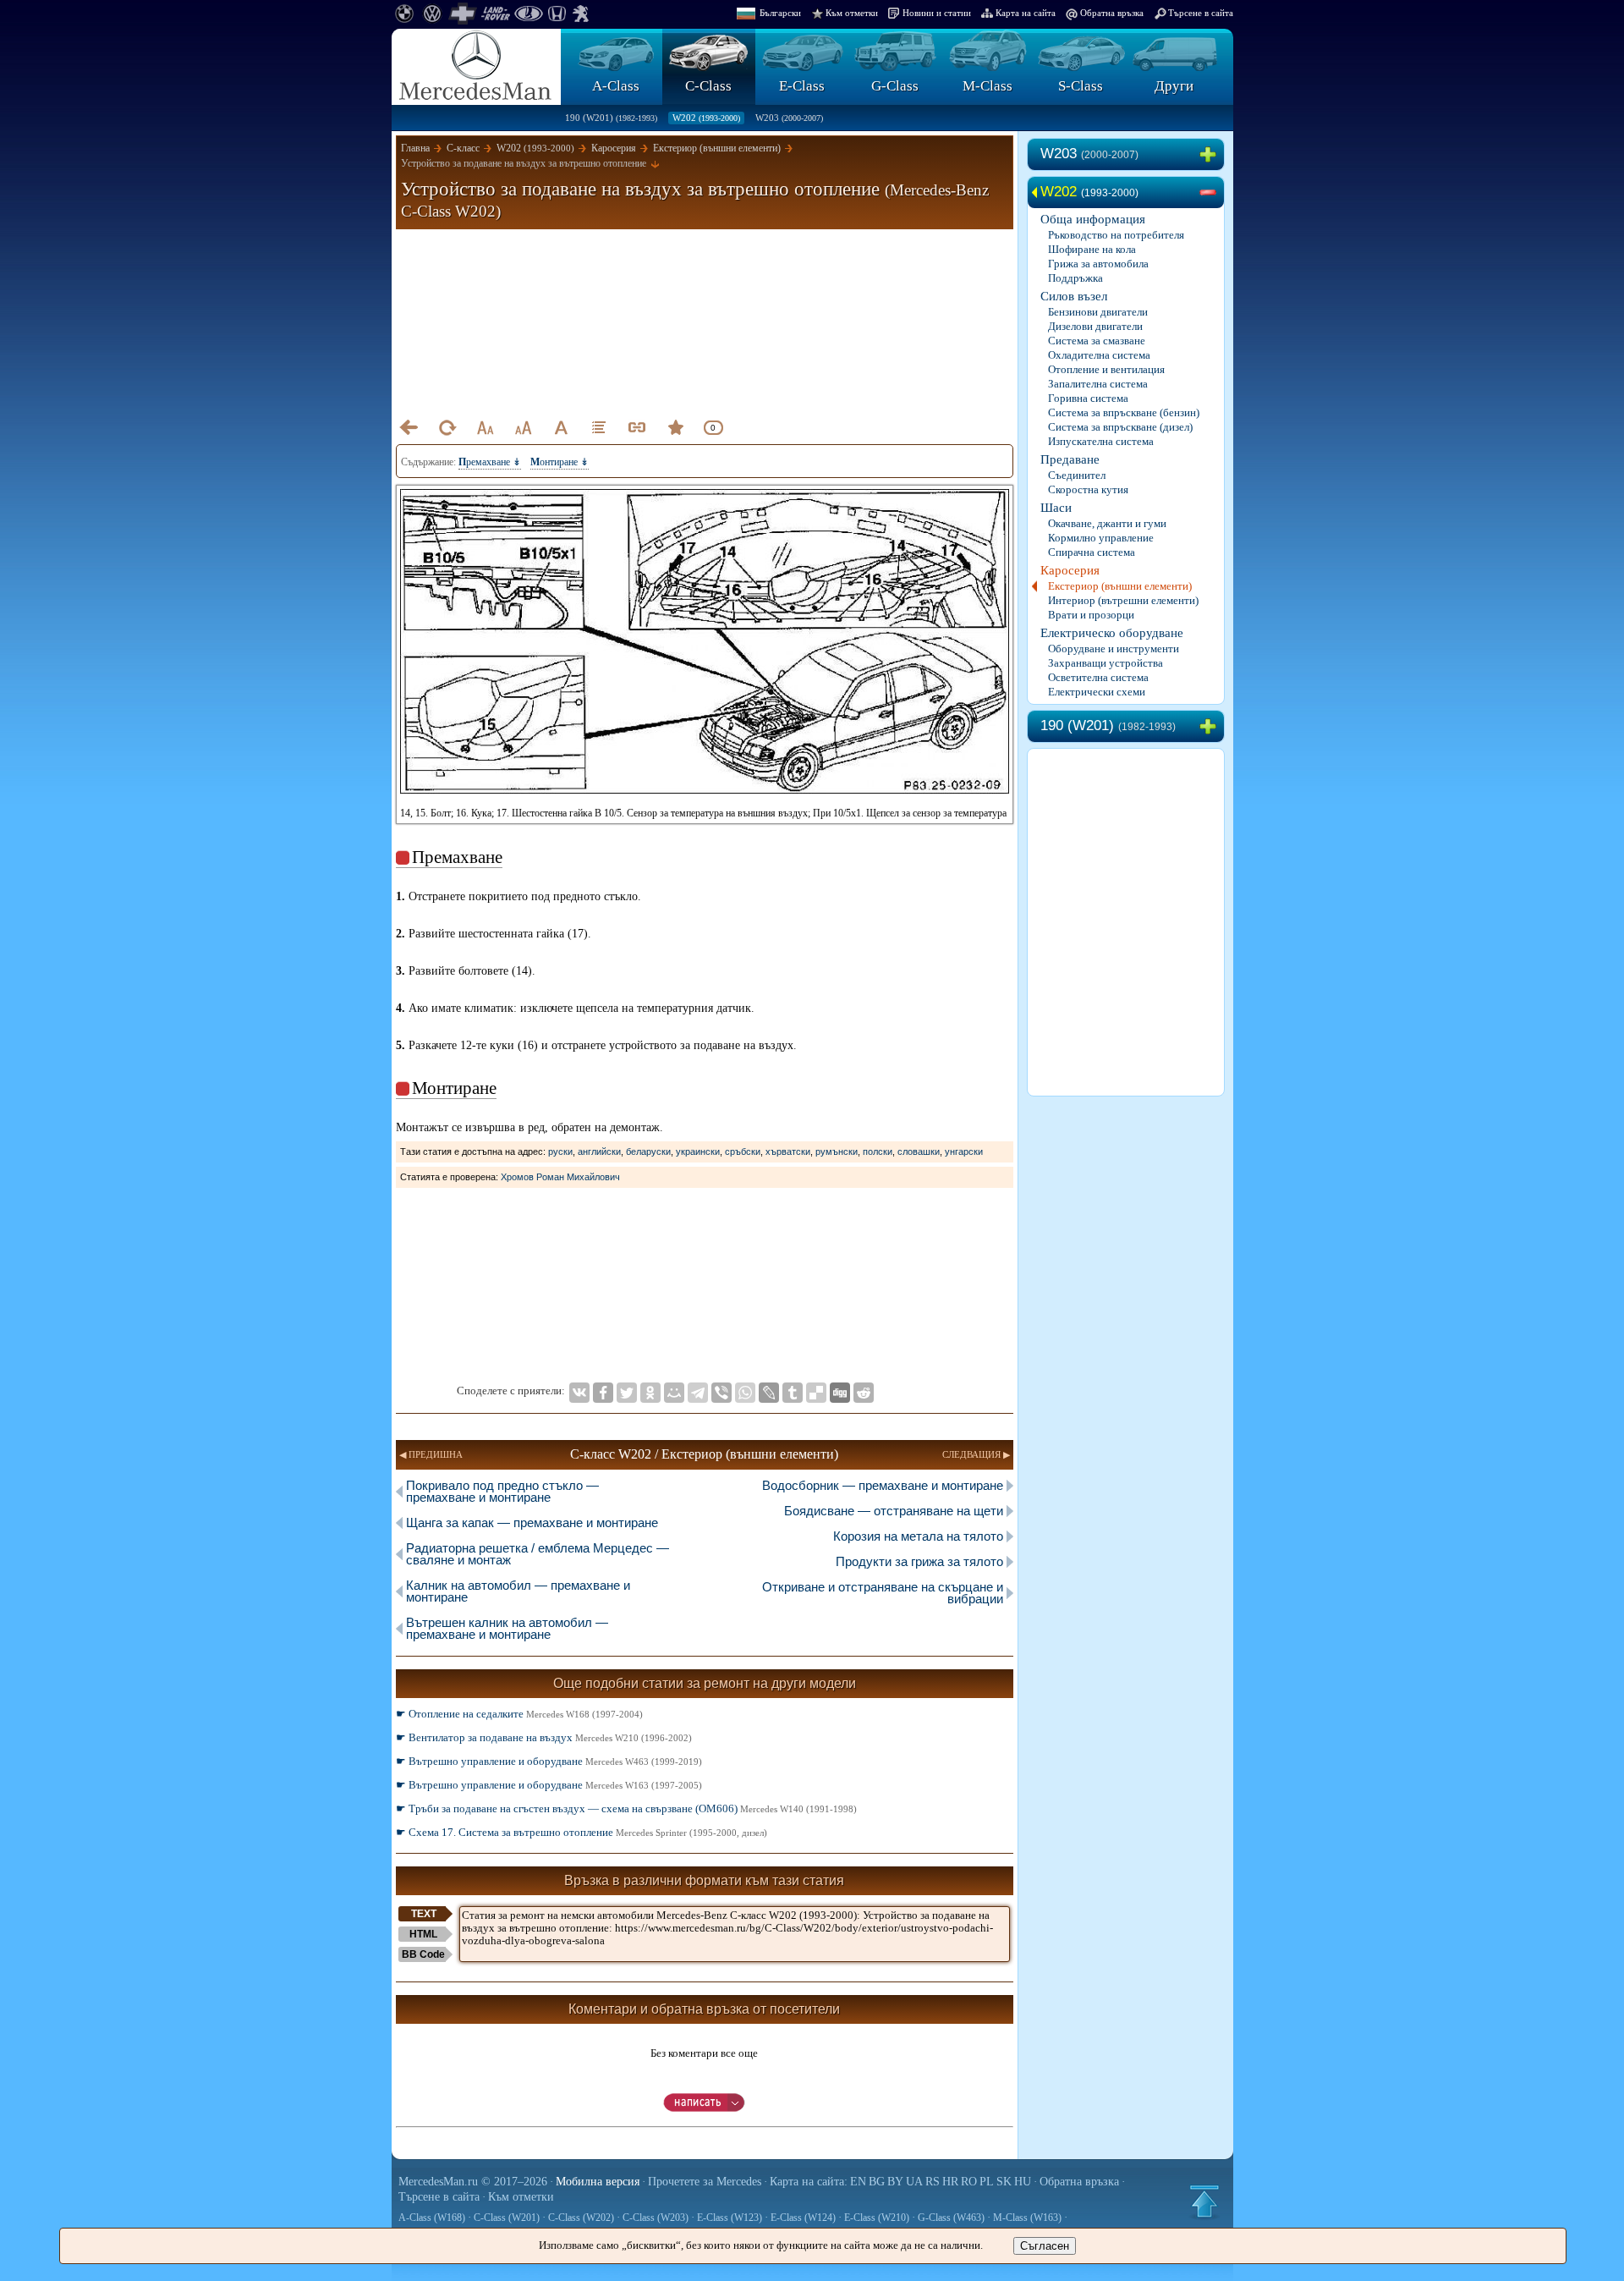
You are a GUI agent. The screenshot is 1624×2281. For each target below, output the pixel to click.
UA (914, 2182)
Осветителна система (1098, 677)
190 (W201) (611, 118)
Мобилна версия (598, 2182)
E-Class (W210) (877, 2218)
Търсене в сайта (1201, 13)
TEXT (424, 1914)
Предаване (1070, 459)
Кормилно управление (1101, 538)
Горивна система (1088, 398)
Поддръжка (1075, 278)
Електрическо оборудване (1112, 633)
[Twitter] (627, 1393)
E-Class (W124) (803, 2218)
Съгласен (1045, 2246)
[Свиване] (1211, 193)
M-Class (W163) (1027, 2218)
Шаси (1056, 508)
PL (987, 2182)
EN (858, 2182)
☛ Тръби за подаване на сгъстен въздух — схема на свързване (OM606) (626, 1808)
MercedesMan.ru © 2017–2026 (473, 2182)
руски (560, 1151)
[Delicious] (816, 1393)
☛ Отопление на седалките (519, 1714)
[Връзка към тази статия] (637, 427)
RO (969, 2182)
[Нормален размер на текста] (561, 427)
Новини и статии (937, 13)
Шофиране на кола (1092, 249)
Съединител (1077, 475)
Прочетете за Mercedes (705, 2182)
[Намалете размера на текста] (485, 427)
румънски (837, 1151)
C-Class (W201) (507, 2218)
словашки (919, 1151)
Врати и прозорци (1091, 615)
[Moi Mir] (674, 1393)
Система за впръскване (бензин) (1124, 412)
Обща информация (1093, 219)
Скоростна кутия (1088, 489)
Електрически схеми (1097, 692)
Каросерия (1070, 570)
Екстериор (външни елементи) (1120, 586)
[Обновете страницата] (447, 427)
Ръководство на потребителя (1116, 235)
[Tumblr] (793, 1393)
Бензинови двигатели (1098, 312)
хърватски (788, 1151)
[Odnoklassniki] (650, 1393)
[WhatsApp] (745, 1393)
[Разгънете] (1211, 155)
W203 (789, 118)
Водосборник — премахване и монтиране (883, 1485)
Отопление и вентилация (1106, 369)
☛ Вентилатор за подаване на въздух (544, 1737)
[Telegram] (698, 1393)
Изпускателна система (1101, 441)
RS (933, 2182)
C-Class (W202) (581, 2218)
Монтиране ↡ (560, 462)
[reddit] (864, 1393)
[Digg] (840, 1393)
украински (698, 1151)
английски (599, 1151)
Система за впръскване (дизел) (1120, 427)
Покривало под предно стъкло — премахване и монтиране (502, 1491)
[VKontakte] (579, 1393)
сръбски (743, 1151)
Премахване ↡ (490, 462)
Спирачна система (1092, 552)
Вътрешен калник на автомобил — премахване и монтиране (507, 1628)
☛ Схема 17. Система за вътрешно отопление (582, 1832)
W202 (706, 118)
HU (1023, 2182)
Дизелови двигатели (1095, 326)
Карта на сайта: (809, 2182)
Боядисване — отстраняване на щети (894, 1511)
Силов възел (1074, 296)
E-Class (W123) (730, 2218)
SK (1004, 2182)
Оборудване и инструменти (1114, 649)
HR (950, 2182)
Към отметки (852, 13)
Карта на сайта (1026, 13)
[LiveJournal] (769, 1393)
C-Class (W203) (656, 2218)
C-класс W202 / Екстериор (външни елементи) (704, 1454)
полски (878, 1151)
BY (895, 2182)
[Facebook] (603, 1393)
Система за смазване (1097, 341)
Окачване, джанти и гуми (1107, 523)
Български (780, 13)
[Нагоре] (1204, 2201)
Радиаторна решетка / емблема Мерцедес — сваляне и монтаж (538, 1554)
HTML (423, 1934)
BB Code (423, 1954)
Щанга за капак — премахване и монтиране (532, 1522)
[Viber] (721, 1393)
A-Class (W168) (432, 2218)
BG (877, 2182)
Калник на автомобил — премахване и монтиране (518, 1591)
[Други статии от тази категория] (599, 427)
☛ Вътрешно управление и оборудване (549, 1761)
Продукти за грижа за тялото (919, 1561)
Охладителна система (1099, 355)
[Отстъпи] (409, 427)
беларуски (648, 1151)
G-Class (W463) (951, 2218)
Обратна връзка (1112, 13)
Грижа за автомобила (1098, 264)
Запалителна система (1098, 384)
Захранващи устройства (1106, 663)
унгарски (964, 1151)
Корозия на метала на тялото (918, 1536)
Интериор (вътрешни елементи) (1123, 600)
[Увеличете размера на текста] (523, 427)
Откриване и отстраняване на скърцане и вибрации (883, 1593)
